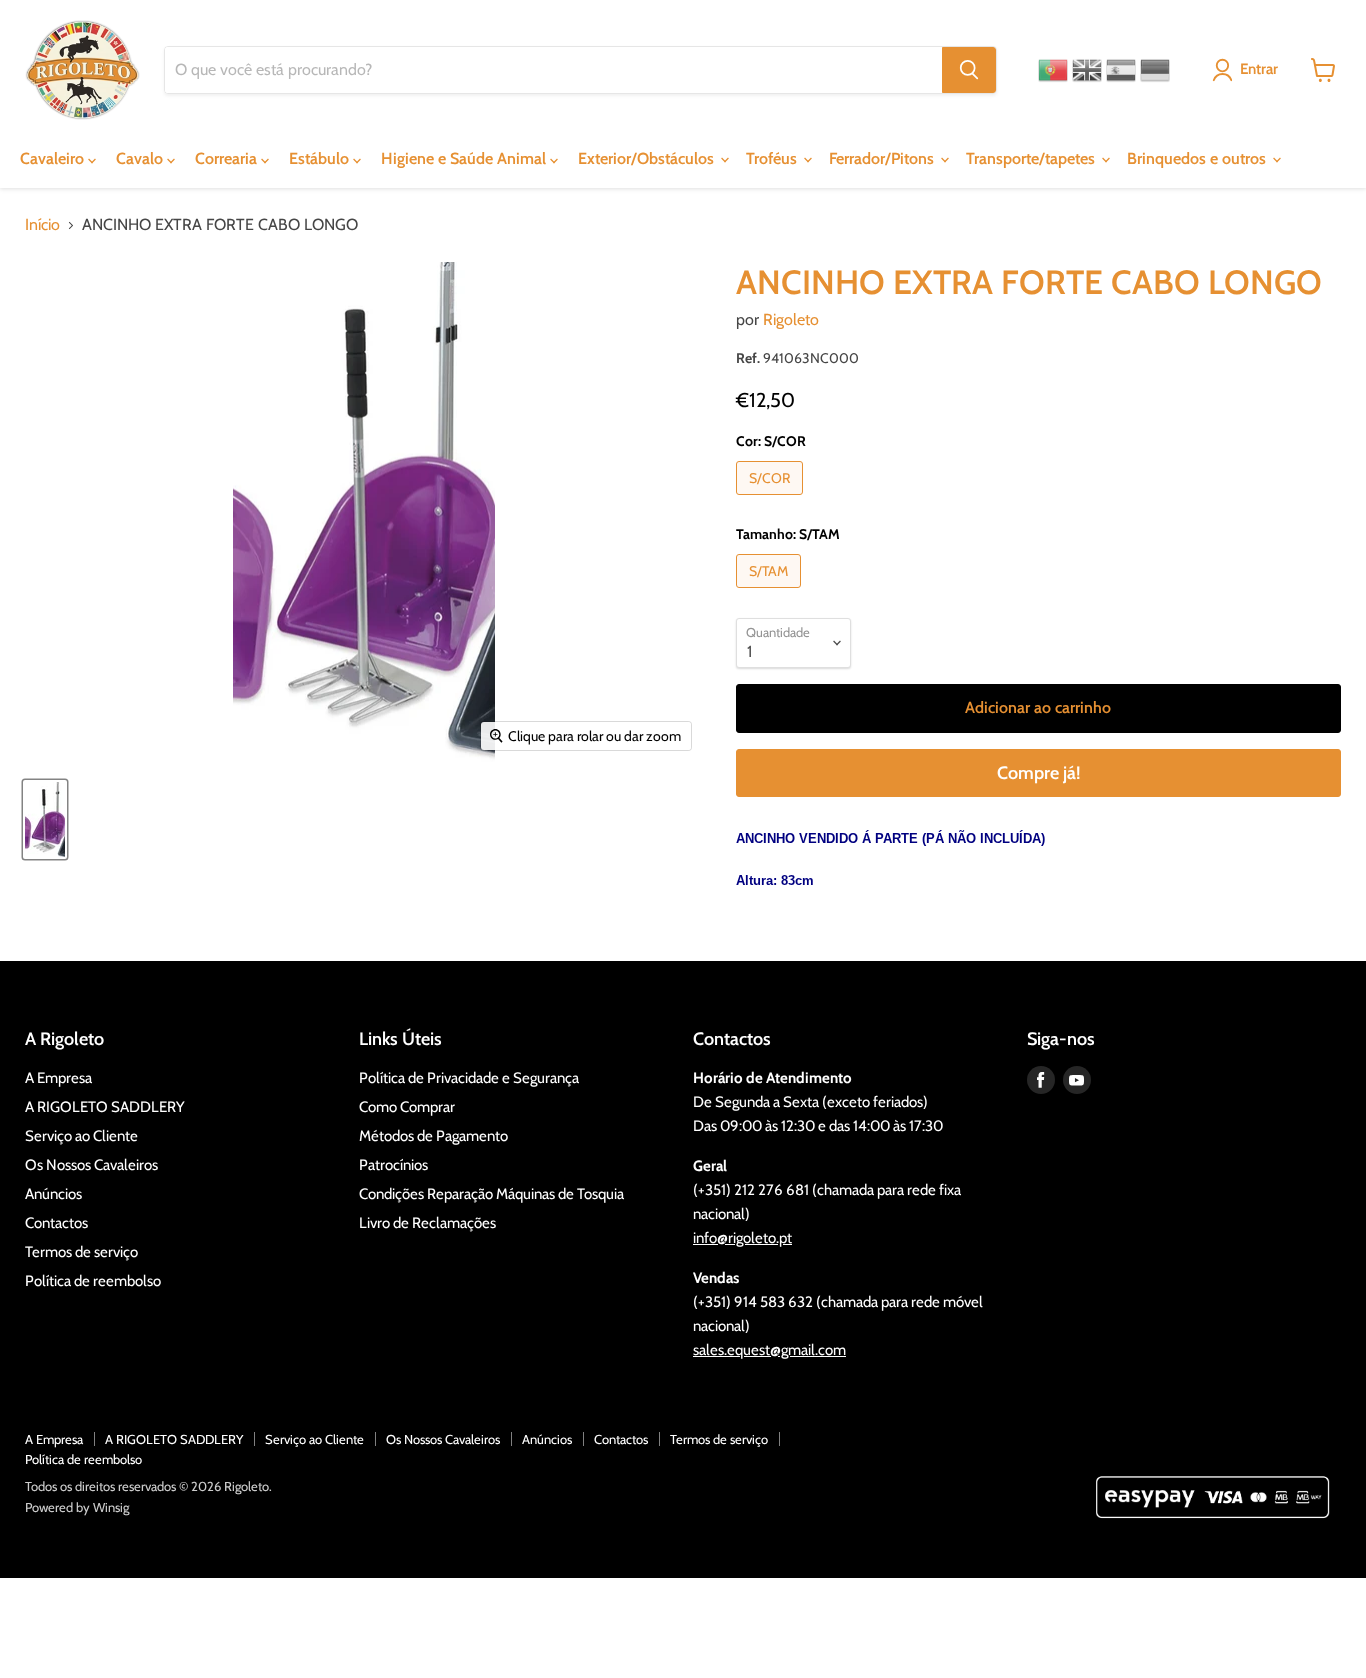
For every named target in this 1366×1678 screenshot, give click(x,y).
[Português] (1053, 70)
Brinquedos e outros (1198, 158)
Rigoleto (791, 319)
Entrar (1259, 69)
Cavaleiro (54, 158)
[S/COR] (772, 499)
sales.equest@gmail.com (769, 1350)
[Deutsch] (1155, 70)
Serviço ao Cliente (81, 1136)
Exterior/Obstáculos (648, 158)
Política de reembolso (93, 1281)
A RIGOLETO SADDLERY (105, 1107)
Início (42, 225)
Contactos (56, 1223)
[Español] (1121, 70)
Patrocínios (393, 1165)
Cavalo (141, 158)
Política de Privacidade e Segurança (469, 1078)
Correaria (228, 158)
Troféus (773, 158)
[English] (1087, 70)
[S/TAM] (771, 592)
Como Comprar (407, 1107)
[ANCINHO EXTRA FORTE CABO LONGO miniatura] (45, 819)
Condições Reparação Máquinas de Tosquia (491, 1194)
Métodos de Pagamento (433, 1136)
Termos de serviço (81, 1252)
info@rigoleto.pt (742, 1238)
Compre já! (1038, 773)
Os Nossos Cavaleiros (91, 1165)
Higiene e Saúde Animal (465, 158)
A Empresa (58, 1078)
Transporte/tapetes (1032, 158)
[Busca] (969, 70)
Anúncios (53, 1194)
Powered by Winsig (77, 1507)
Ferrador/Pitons (883, 158)
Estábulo (321, 158)
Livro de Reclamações (427, 1223)
